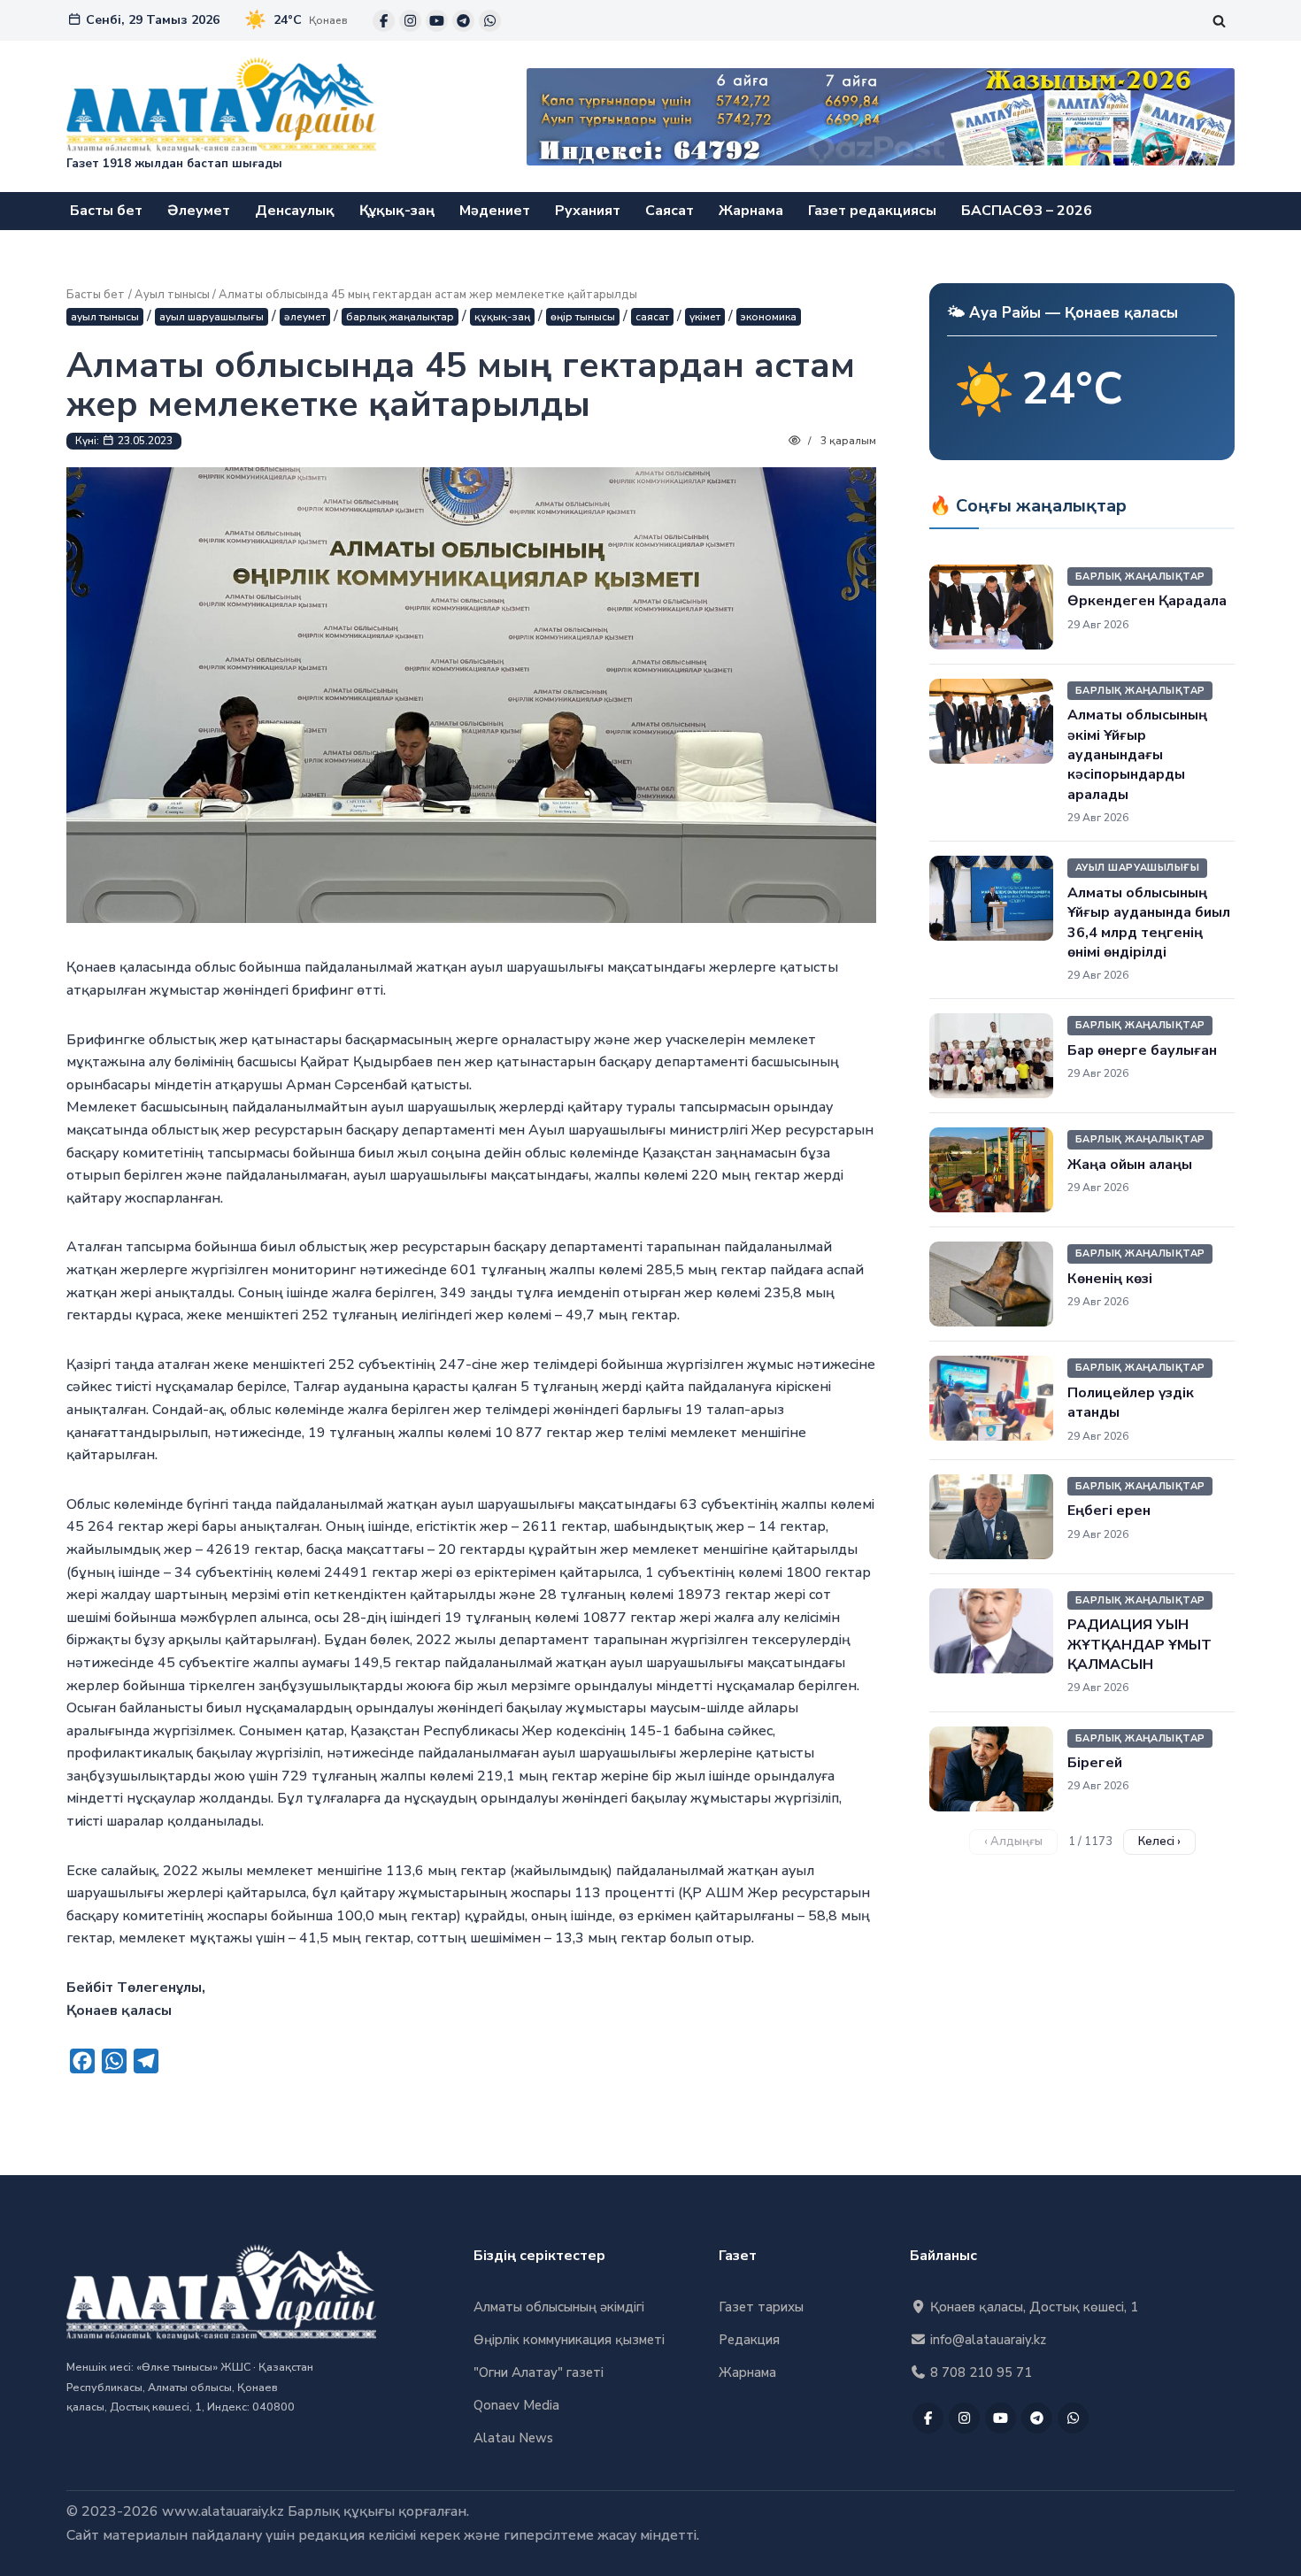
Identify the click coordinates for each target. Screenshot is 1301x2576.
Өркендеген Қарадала (1147, 601)
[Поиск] (1219, 21)
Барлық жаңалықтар (400, 317)
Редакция (749, 2340)
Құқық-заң (397, 211)
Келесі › (1159, 1842)
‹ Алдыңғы (1013, 1842)
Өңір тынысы (583, 317)
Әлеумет (199, 211)
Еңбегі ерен (1109, 1511)
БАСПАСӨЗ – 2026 (1027, 211)
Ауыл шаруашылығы (212, 317)
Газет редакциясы (872, 211)
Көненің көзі (1110, 1279)
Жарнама (751, 211)
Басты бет (106, 211)
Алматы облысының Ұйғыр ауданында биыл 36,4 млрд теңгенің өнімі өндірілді (1149, 923)
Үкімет (705, 317)
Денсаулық (295, 211)
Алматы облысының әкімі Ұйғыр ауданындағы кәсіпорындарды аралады (1137, 755)
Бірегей (1095, 1763)
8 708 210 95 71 (979, 2372)
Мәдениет (495, 211)
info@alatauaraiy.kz (986, 2340)
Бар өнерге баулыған (1142, 1050)
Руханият (588, 211)
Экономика (769, 317)
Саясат (670, 211)
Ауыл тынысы (172, 295)
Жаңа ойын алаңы (1130, 1165)
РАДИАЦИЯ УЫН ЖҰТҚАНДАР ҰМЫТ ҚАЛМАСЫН (1139, 1645)
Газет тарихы (761, 2307)
